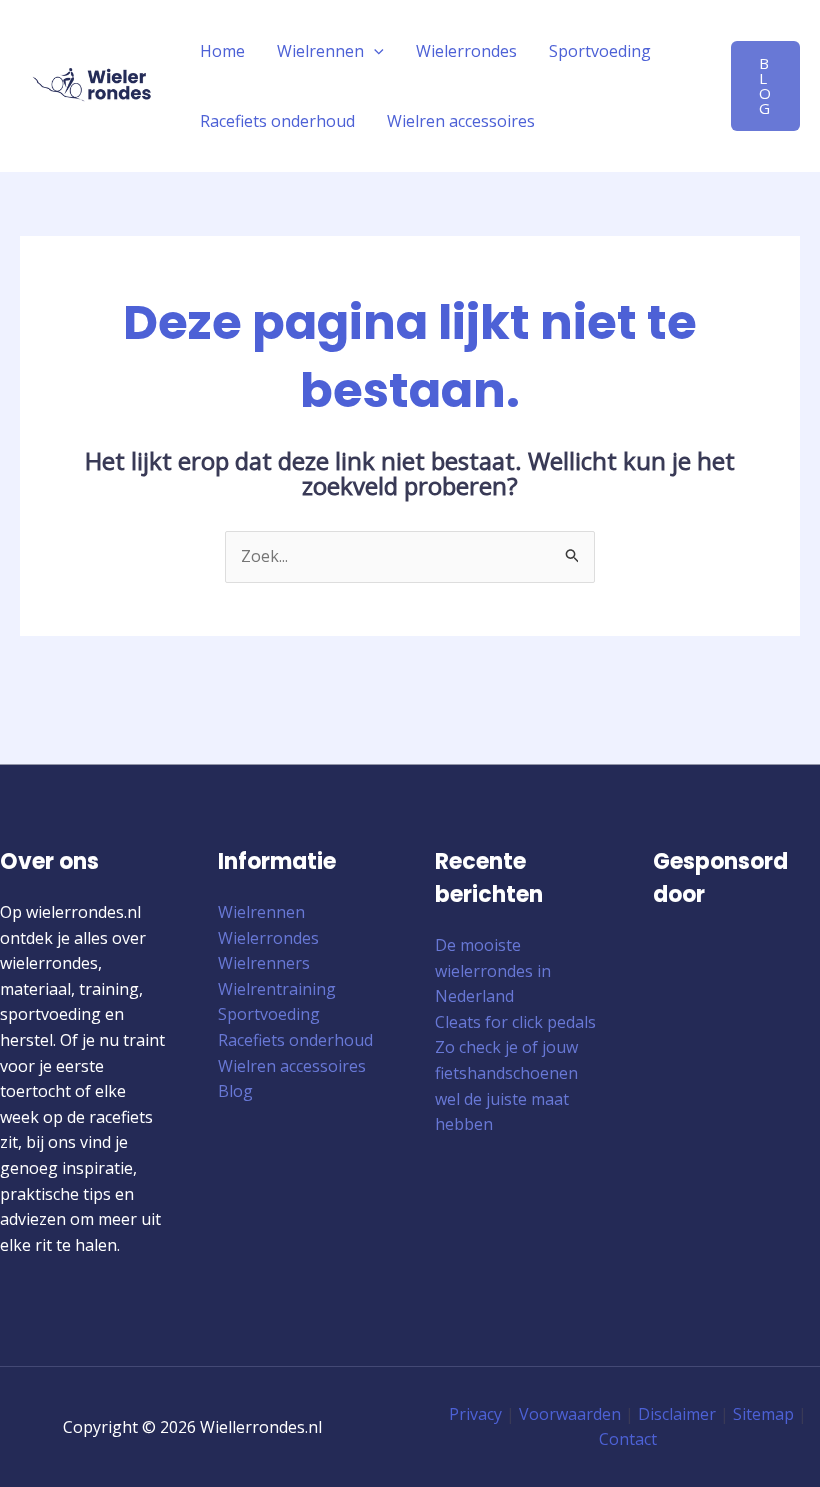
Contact (628, 1439)
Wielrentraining (277, 989)
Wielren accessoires (461, 121)
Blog (235, 1091)
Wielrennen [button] (320, 51)
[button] (374, 51)
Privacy (475, 1414)
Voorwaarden (570, 1414)
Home (222, 51)
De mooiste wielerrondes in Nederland (493, 970)
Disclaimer (677, 1414)
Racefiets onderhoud (277, 121)
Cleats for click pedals (515, 1022)
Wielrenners (264, 963)
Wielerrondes (466, 51)
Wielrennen (261, 912)
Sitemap (763, 1414)
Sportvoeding (600, 51)
